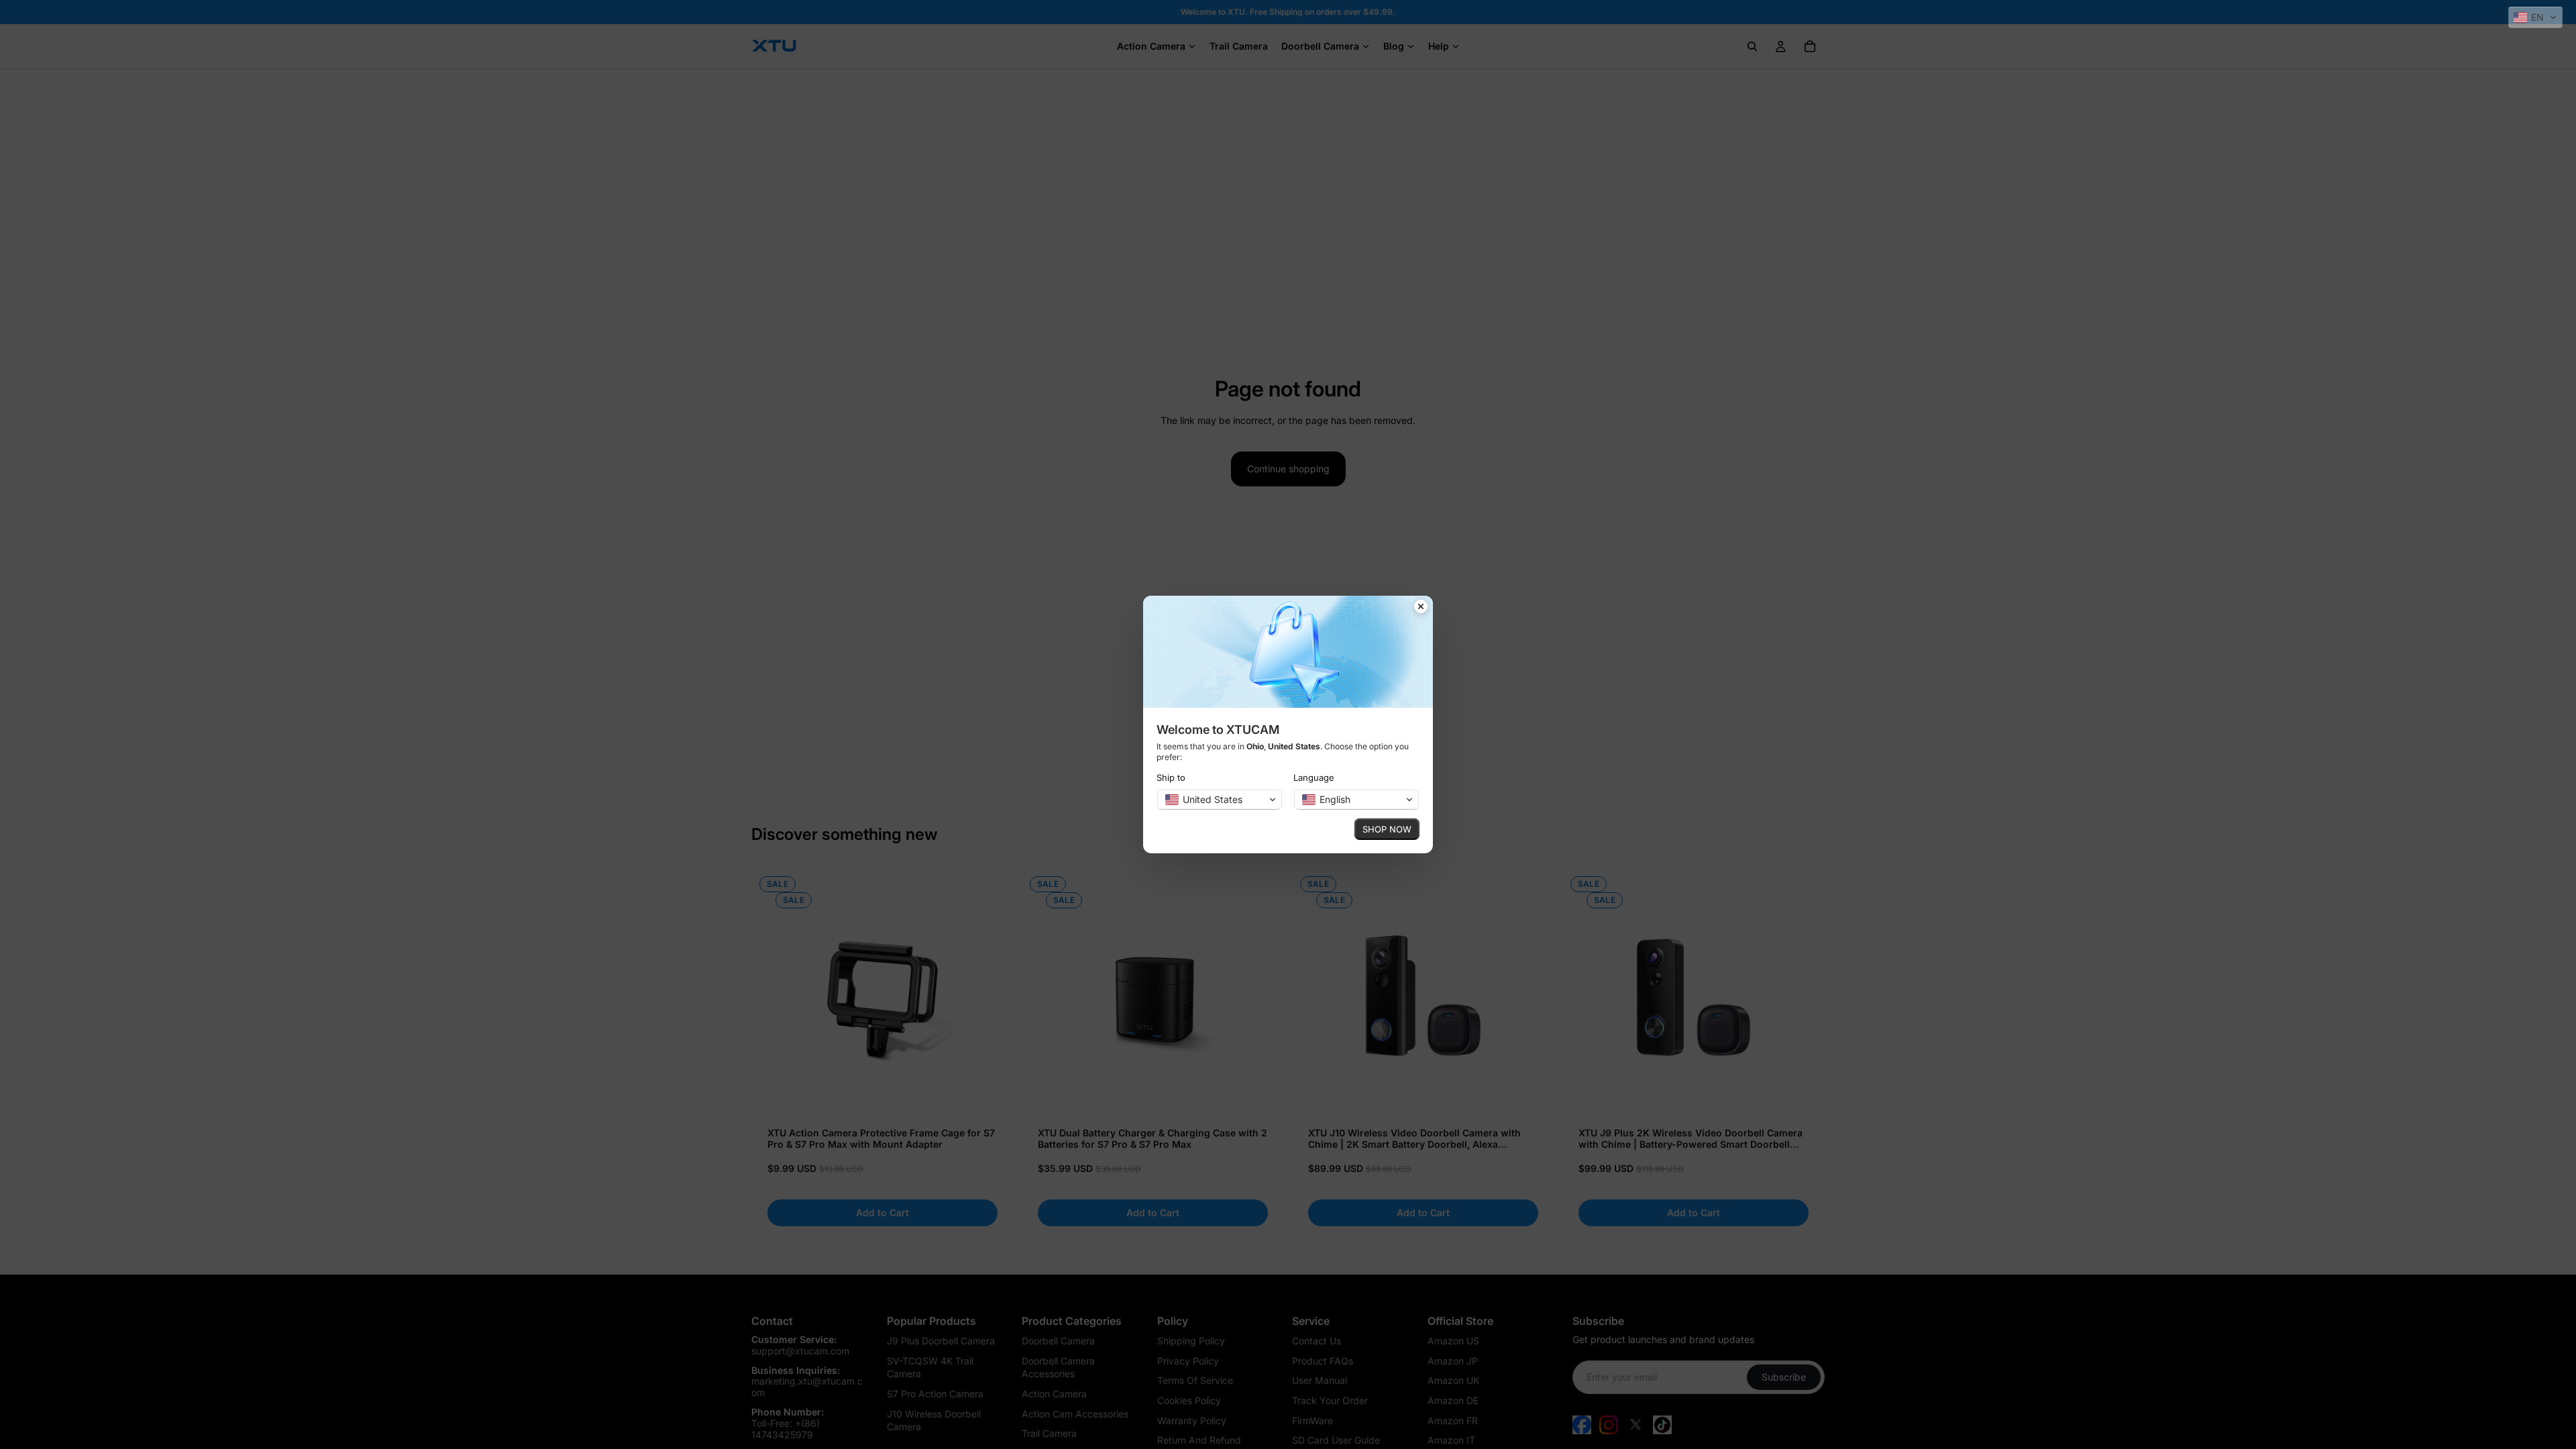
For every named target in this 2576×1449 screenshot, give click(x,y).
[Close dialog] (1421, 608)
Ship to (1171, 777)
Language (1314, 777)
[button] (2535, 17)
